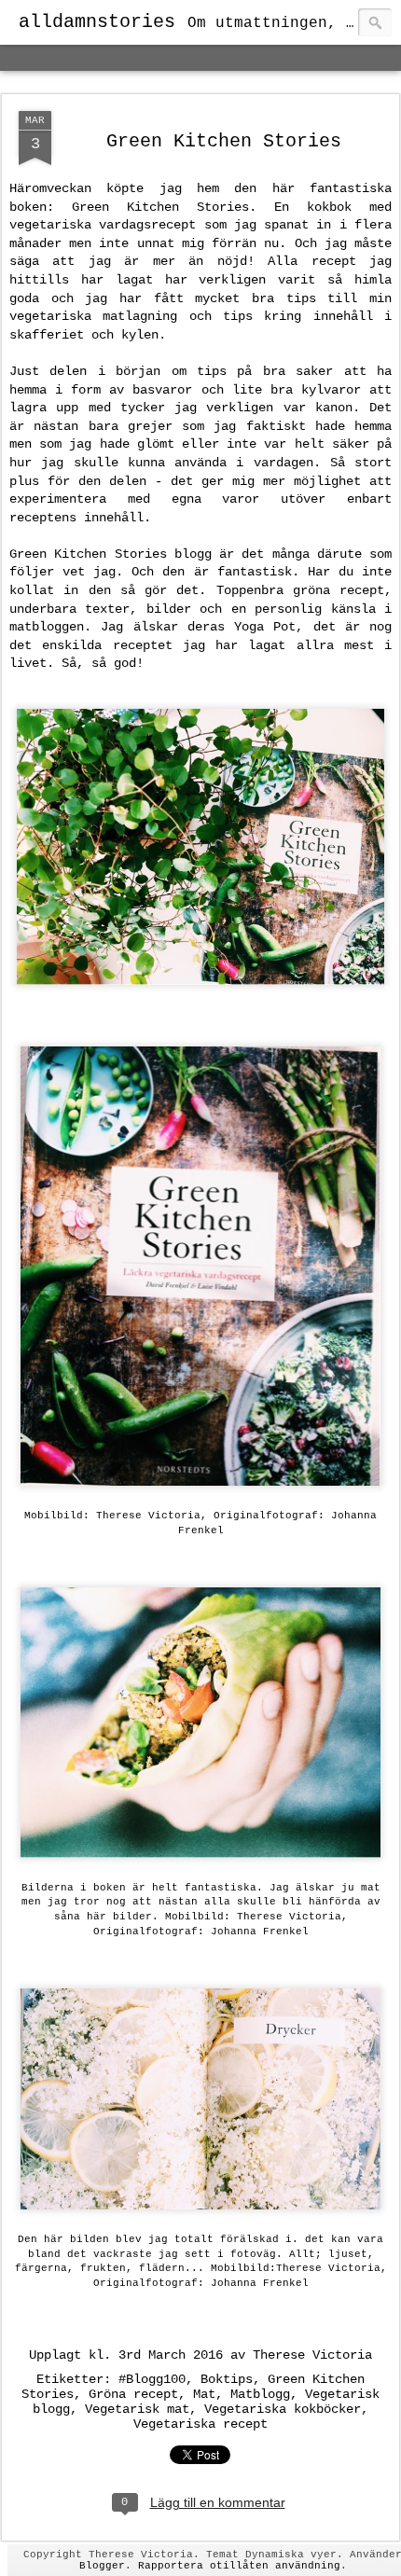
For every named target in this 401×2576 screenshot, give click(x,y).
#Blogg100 (152, 2379)
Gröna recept (133, 2394)
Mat (204, 2394)
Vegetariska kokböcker (283, 2409)
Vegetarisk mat (137, 2409)
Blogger (102, 2566)
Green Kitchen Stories (224, 141)
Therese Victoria (312, 2355)
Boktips (227, 2379)
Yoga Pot (265, 627)
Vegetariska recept (200, 2424)
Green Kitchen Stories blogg (111, 554)
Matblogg (260, 2394)
